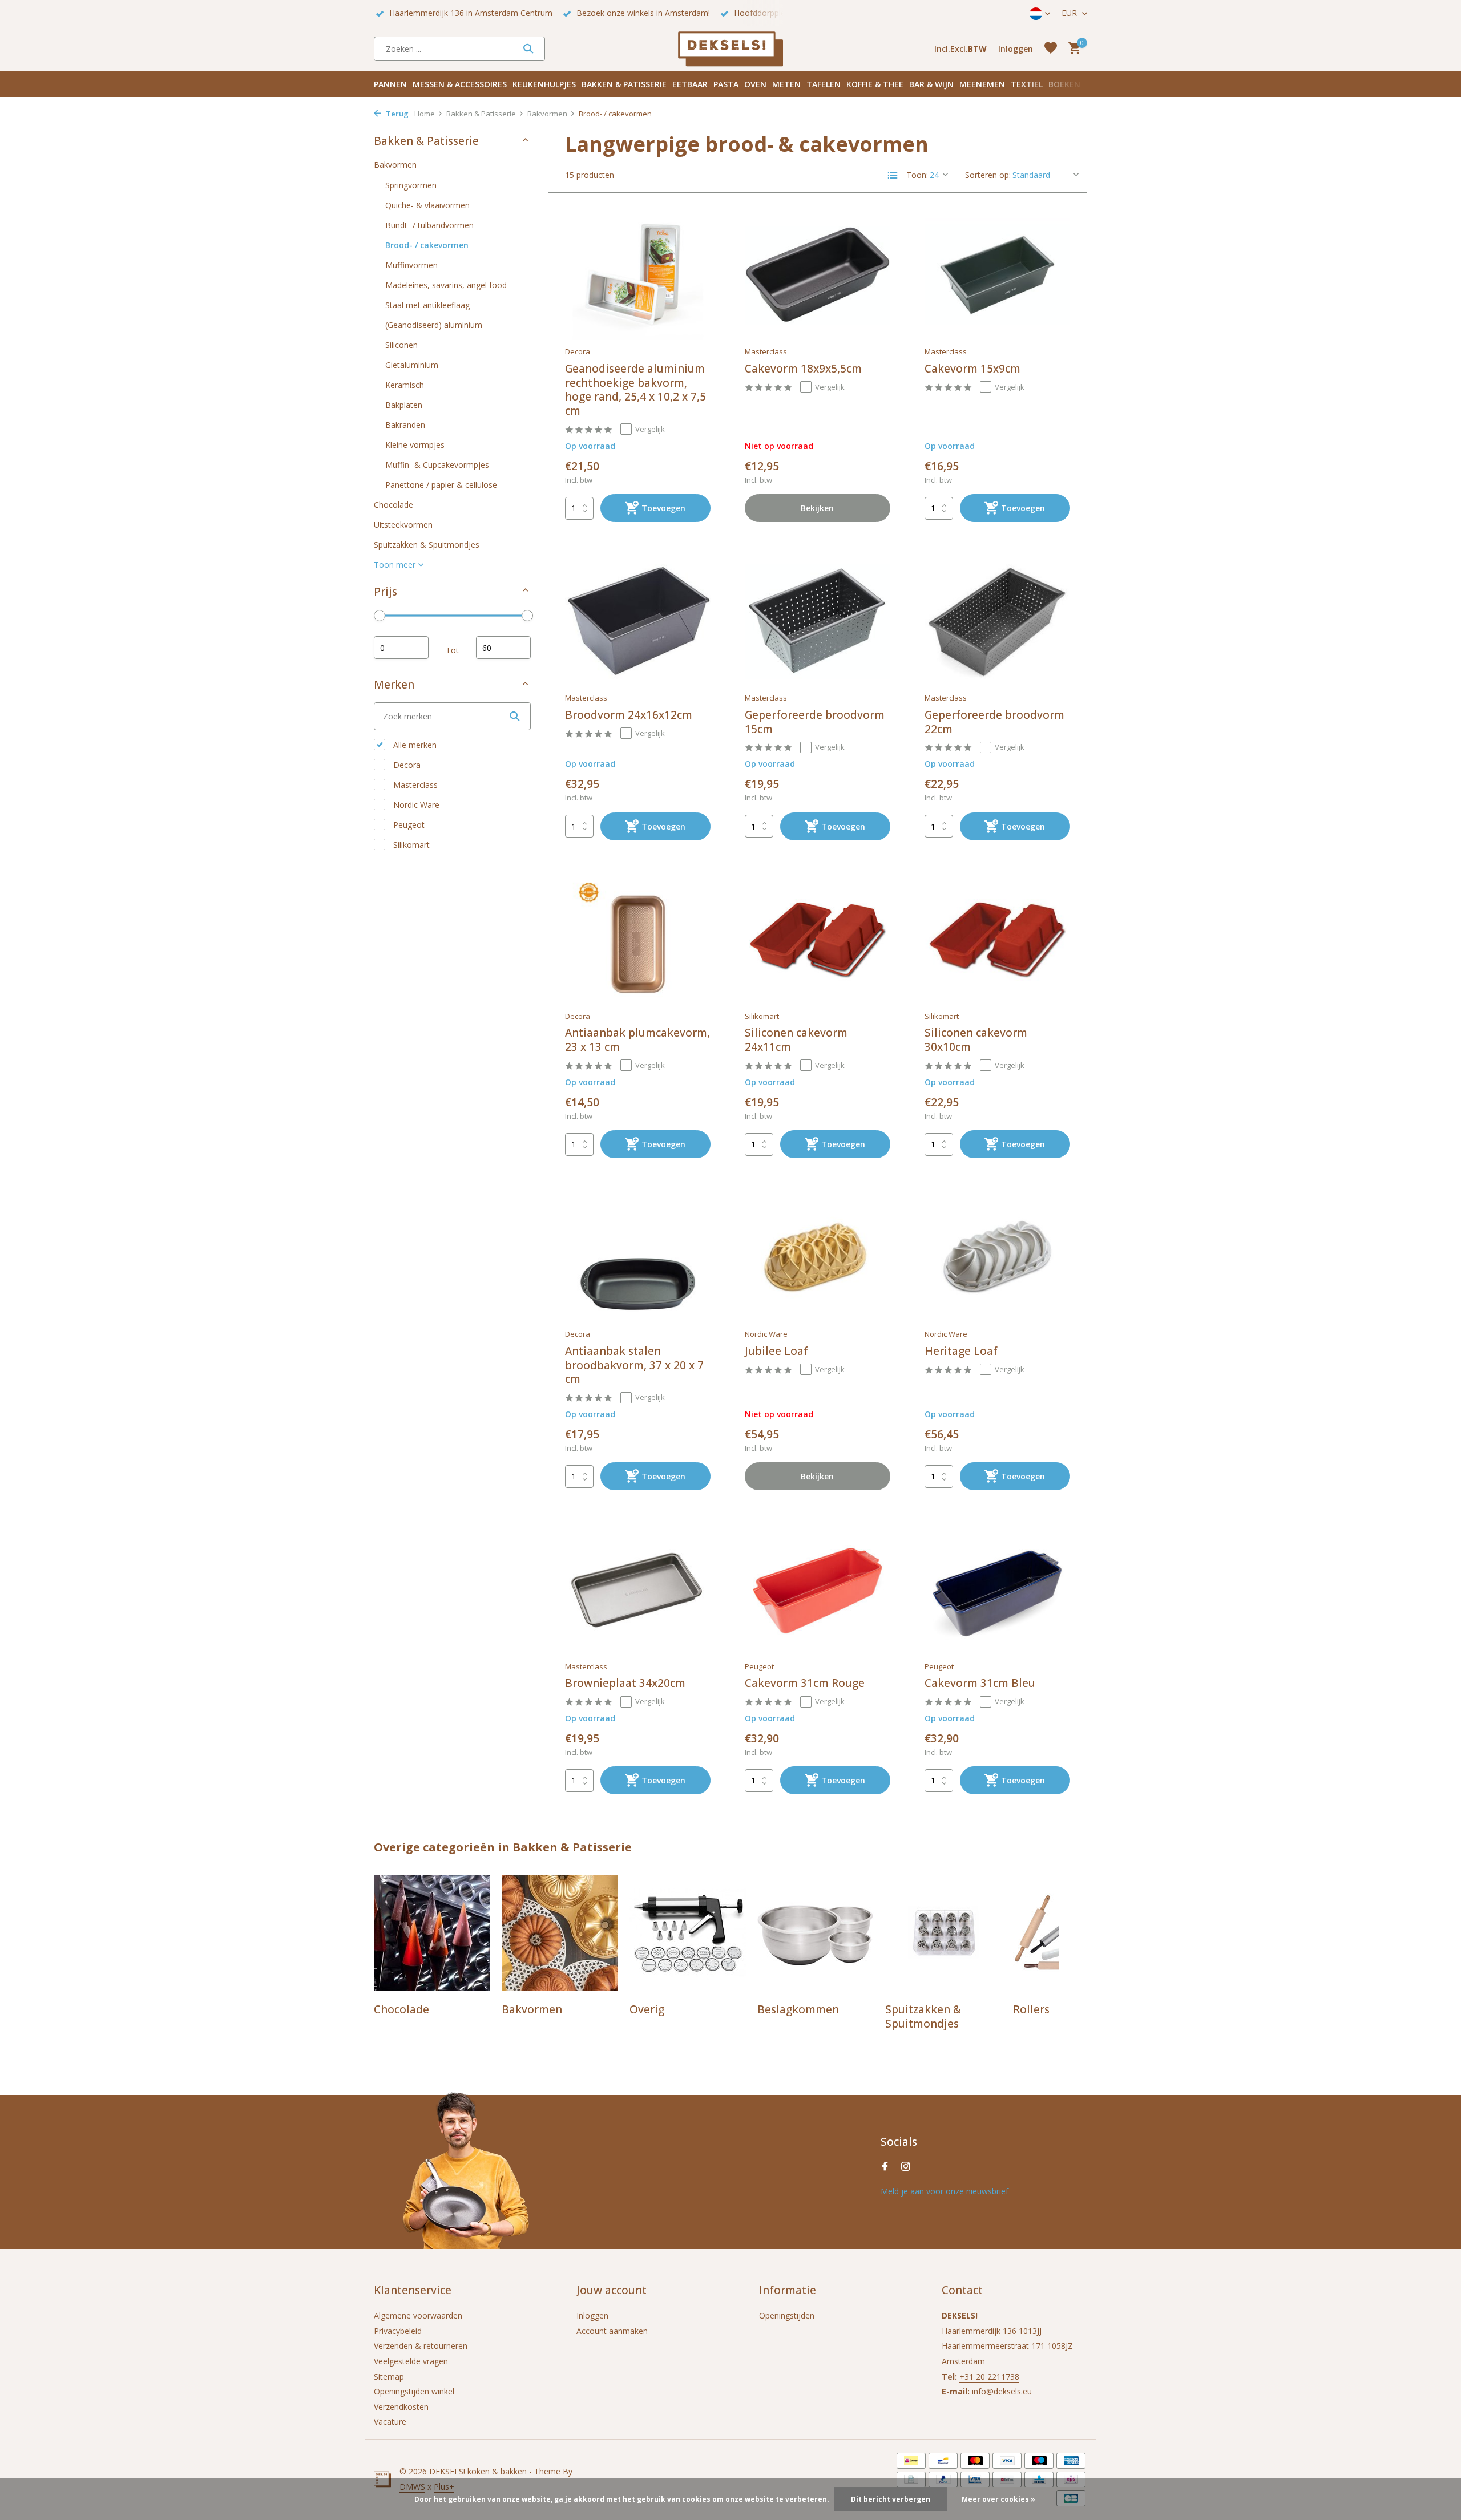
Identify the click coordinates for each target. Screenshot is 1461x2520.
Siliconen (401, 344)
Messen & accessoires (460, 84)
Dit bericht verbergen (891, 2499)
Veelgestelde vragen (411, 2361)
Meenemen (982, 84)
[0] (1071, 49)
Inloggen (592, 2315)
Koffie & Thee (875, 84)
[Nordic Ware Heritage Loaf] (997, 1257)
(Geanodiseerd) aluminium (434, 324)
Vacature (390, 2422)
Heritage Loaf (961, 1351)
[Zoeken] (528, 48)
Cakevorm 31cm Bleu (980, 1683)
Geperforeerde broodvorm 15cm (815, 722)
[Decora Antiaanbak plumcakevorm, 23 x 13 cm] (638, 940)
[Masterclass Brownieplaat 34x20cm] (638, 1589)
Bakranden (405, 424)
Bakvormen (547, 114)
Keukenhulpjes (544, 84)
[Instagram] (906, 2167)
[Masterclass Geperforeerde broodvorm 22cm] (997, 621)
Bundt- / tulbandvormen (429, 225)
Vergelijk (650, 429)
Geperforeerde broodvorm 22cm (994, 722)
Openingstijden (787, 2315)
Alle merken (414, 745)
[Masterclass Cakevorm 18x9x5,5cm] (818, 275)
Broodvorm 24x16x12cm (629, 715)
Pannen (390, 84)
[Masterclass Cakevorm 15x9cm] (997, 275)
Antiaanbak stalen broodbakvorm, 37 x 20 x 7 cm (634, 1365)
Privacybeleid (398, 2331)
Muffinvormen (411, 264)
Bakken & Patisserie (624, 84)
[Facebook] (885, 2167)
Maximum (503, 648)
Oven (755, 84)
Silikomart (410, 845)
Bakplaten (404, 404)
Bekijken (817, 508)
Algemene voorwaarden (418, 2315)
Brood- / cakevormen (427, 244)
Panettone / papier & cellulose (441, 484)
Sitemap (389, 2377)
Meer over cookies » (998, 2499)
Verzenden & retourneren (421, 2346)
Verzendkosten (401, 2407)
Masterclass (414, 785)
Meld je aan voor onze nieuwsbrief (945, 2191)
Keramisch (405, 384)
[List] (893, 175)
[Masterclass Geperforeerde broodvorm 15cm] (818, 621)
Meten (786, 84)
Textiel (1027, 84)
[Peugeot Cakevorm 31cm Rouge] (818, 1589)
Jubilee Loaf (776, 1351)
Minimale (401, 648)
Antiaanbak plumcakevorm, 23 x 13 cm (637, 1040)
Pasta (726, 84)
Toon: (917, 175)
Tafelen (824, 84)
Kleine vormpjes (415, 444)
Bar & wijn (931, 84)
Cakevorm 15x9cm (972, 369)
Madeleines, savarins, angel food (446, 284)
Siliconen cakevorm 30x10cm (976, 1040)
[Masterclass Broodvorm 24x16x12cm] (638, 621)
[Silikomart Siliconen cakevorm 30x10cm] (997, 940)
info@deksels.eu (1002, 2391)
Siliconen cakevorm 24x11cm (796, 1040)
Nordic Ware (415, 805)
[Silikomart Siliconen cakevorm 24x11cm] (818, 940)
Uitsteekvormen (403, 524)
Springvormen (411, 185)
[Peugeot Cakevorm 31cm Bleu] (997, 1589)
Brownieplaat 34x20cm (625, 1683)
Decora (406, 765)
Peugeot (408, 825)
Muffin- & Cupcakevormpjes (437, 464)
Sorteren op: (988, 175)
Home (425, 114)
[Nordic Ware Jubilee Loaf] (818, 1257)
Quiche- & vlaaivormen (427, 205)
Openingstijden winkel (414, 2391)
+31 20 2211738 (989, 2377)
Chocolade (393, 504)
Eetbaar (690, 84)
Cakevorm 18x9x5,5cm (803, 369)
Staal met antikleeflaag (427, 304)
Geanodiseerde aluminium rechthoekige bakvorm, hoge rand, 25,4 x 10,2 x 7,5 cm (635, 390)
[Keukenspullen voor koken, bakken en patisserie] (730, 48)
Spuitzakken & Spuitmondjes (427, 544)
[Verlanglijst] (1051, 49)
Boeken (1064, 84)
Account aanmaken (612, 2331)
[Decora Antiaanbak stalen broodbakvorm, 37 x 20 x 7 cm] (638, 1257)
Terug (396, 114)
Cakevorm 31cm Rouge (805, 1683)
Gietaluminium (412, 364)
